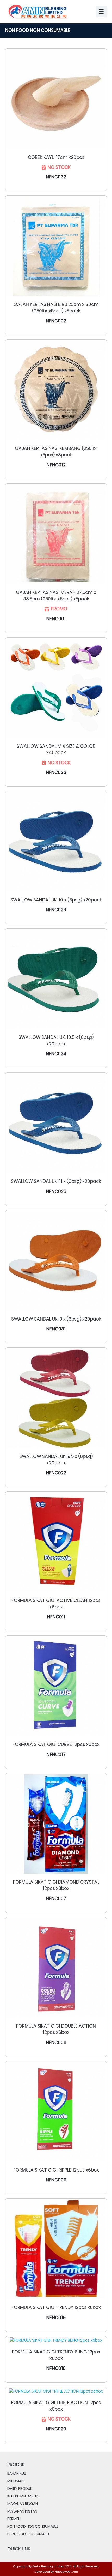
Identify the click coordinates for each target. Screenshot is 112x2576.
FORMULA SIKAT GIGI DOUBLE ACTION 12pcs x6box (56, 2029)
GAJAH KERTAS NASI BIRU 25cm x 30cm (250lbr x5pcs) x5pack (56, 308)
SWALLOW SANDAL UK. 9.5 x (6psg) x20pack (56, 1460)
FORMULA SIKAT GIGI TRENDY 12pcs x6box (56, 2307)
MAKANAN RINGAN (23, 2504)
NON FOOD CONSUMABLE (29, 2534)
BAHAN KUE (17, 2473)
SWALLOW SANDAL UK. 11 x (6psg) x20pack (56, 1181)
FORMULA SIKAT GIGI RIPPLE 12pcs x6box (56, 2170)
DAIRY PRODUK (20, 2488)
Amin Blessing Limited (48, 2566)
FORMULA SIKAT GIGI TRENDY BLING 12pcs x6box (56, 2355)
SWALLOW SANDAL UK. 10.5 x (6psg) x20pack (56, 1041)
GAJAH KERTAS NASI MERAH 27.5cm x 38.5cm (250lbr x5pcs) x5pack (56, 596)
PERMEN (14, 2519)
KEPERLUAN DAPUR (23, 2496)
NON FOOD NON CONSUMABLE (33, 2526)
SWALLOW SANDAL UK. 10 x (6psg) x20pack (56, 900)
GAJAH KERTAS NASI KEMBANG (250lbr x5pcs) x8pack (56, 452)
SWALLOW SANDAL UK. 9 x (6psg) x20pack (56, 1319)
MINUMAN (15, 2481)
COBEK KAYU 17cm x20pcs (56, 157)
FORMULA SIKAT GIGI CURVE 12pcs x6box (56, 1744)
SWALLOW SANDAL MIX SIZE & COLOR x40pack (56, 749)
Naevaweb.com (66, 2572)
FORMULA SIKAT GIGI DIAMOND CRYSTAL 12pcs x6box (56, 1885)
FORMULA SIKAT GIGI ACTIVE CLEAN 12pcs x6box (56, 1604)
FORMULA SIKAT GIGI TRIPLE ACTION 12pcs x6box (56, 2406)
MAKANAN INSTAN (22, 2511)
